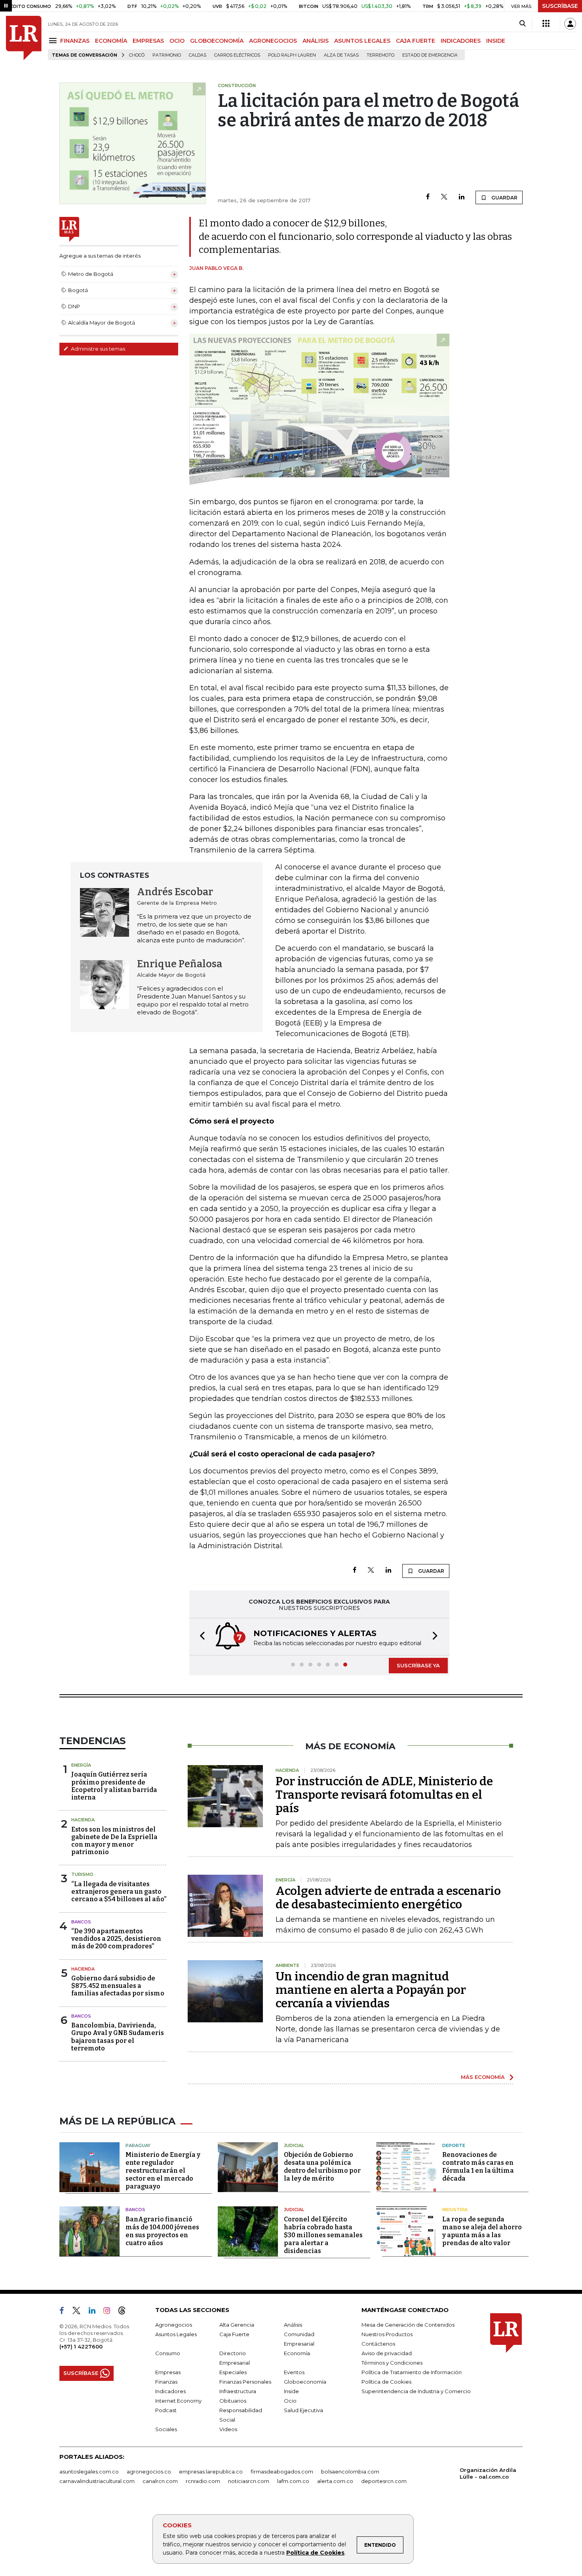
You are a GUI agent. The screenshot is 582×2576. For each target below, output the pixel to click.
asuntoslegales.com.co (89, 2472)
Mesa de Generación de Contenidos (408, 2325)
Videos (228, 2429)
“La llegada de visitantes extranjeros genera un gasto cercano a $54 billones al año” (119, 1892)
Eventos (294, 2372)
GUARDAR (504, 198)
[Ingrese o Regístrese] (570, 24)
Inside (291, 2391)
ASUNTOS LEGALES (362, 41)
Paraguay (138, 2145)
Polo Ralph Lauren (292, 55)
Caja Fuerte (234, 2334)
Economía (297, 2353)
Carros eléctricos (237, 55)
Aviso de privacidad (387, 2353)
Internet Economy (178, 2401)
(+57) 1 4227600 (81, 2346)
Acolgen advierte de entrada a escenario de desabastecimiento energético (388, 1898)
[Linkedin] (462, 197)
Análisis (293, 2325)
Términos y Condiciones (392, 2363)
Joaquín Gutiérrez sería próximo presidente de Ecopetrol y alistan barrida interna (114, 1786)
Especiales (233, 2372)
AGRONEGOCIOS (273, 41)
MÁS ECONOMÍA (483, 2077)
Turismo (82, 1874)
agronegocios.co (149, 2472)
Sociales (166, 2429)
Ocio (290, 2401)
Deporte (454, 2145)
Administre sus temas (97, 349)
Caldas (198, 55)
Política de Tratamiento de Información (412, 2372)
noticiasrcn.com (249, 2481)
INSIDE (496, 41)
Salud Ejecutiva (303, 2410)
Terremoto (380, 55)
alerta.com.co (335, 2481)
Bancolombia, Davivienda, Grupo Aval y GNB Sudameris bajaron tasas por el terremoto (118, 2037)
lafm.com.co (293, 2481)
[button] (200, 1637)
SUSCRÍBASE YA (418, 1665)
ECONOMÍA (111, 41)
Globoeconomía (305, 2382)
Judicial (294, 2145)
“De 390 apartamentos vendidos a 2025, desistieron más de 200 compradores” (116, 1939)
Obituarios (233, 2401)
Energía (81, 1765)
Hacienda (83, 1820)
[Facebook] (428, 197)
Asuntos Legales (176, 2334)
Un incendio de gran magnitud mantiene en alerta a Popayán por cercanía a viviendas (371, 1990)
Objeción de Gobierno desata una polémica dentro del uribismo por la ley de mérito (322, 2167)
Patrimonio (167, 55)
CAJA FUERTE (416, 41)
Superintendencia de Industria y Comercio (416, 2391)
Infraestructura (238, 2391)
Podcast (166, 2410)
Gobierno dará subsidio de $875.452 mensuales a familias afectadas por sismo (118, 1986)
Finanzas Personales (245, 2382)
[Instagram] (110, 2312)
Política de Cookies (315, 2553)
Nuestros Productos (387, 2334)
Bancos (81, 1922)
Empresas (168, 2372)
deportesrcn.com (384, 2481)
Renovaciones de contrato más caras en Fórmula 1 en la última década (478, 2167)
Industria (455, 2210)
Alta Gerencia (237, 2325)
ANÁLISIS (316, 41)
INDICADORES (461, 41)
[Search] (522, 24)
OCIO (177, 41)
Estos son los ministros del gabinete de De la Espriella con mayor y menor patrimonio (114, 1841)
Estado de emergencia (430, 55)
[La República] (24, 38)
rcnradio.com (203, 2481)
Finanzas (166, 2382)
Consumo (168, 2353)
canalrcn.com (160, 2481)
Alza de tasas (341, 55)
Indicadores (170, 2391)
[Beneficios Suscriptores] (546, 24)
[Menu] (54, 41)
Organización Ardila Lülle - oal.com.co (488, 2473)
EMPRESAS (148, 41)
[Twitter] (444, 197)
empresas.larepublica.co (211, 2472)
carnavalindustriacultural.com (97, 2481)
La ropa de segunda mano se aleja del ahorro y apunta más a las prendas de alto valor (482, 2231)
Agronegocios (174, 2325)
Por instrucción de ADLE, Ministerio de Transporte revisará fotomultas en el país (384, 1795)
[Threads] (125, 2312)
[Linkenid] (95, 2312)
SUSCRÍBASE (560, 6)
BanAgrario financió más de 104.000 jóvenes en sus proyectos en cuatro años (162, 2231)
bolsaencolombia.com (350, 2472)
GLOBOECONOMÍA (217, 41)
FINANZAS (75, 41)
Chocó (137, 55)
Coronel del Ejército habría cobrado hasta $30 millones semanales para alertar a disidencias (323, 2235)
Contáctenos (378, 2344)
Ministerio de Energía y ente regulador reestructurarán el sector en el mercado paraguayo (163, 2171)
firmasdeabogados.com (282, 2472)
